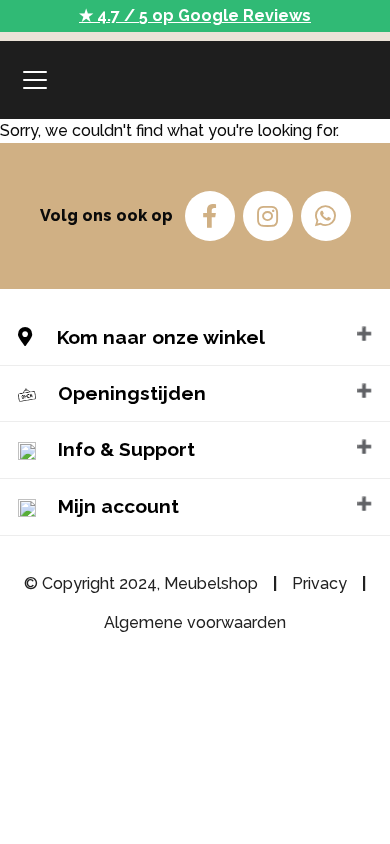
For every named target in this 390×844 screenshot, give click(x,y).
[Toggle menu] (35, 80)
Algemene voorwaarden (195, 622)
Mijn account (118, 506)
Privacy (319, 583)
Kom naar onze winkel (158, 337)
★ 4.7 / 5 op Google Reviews (195, 15)
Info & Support (126, 449)
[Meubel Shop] (195, 80)
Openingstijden (132, 393)
